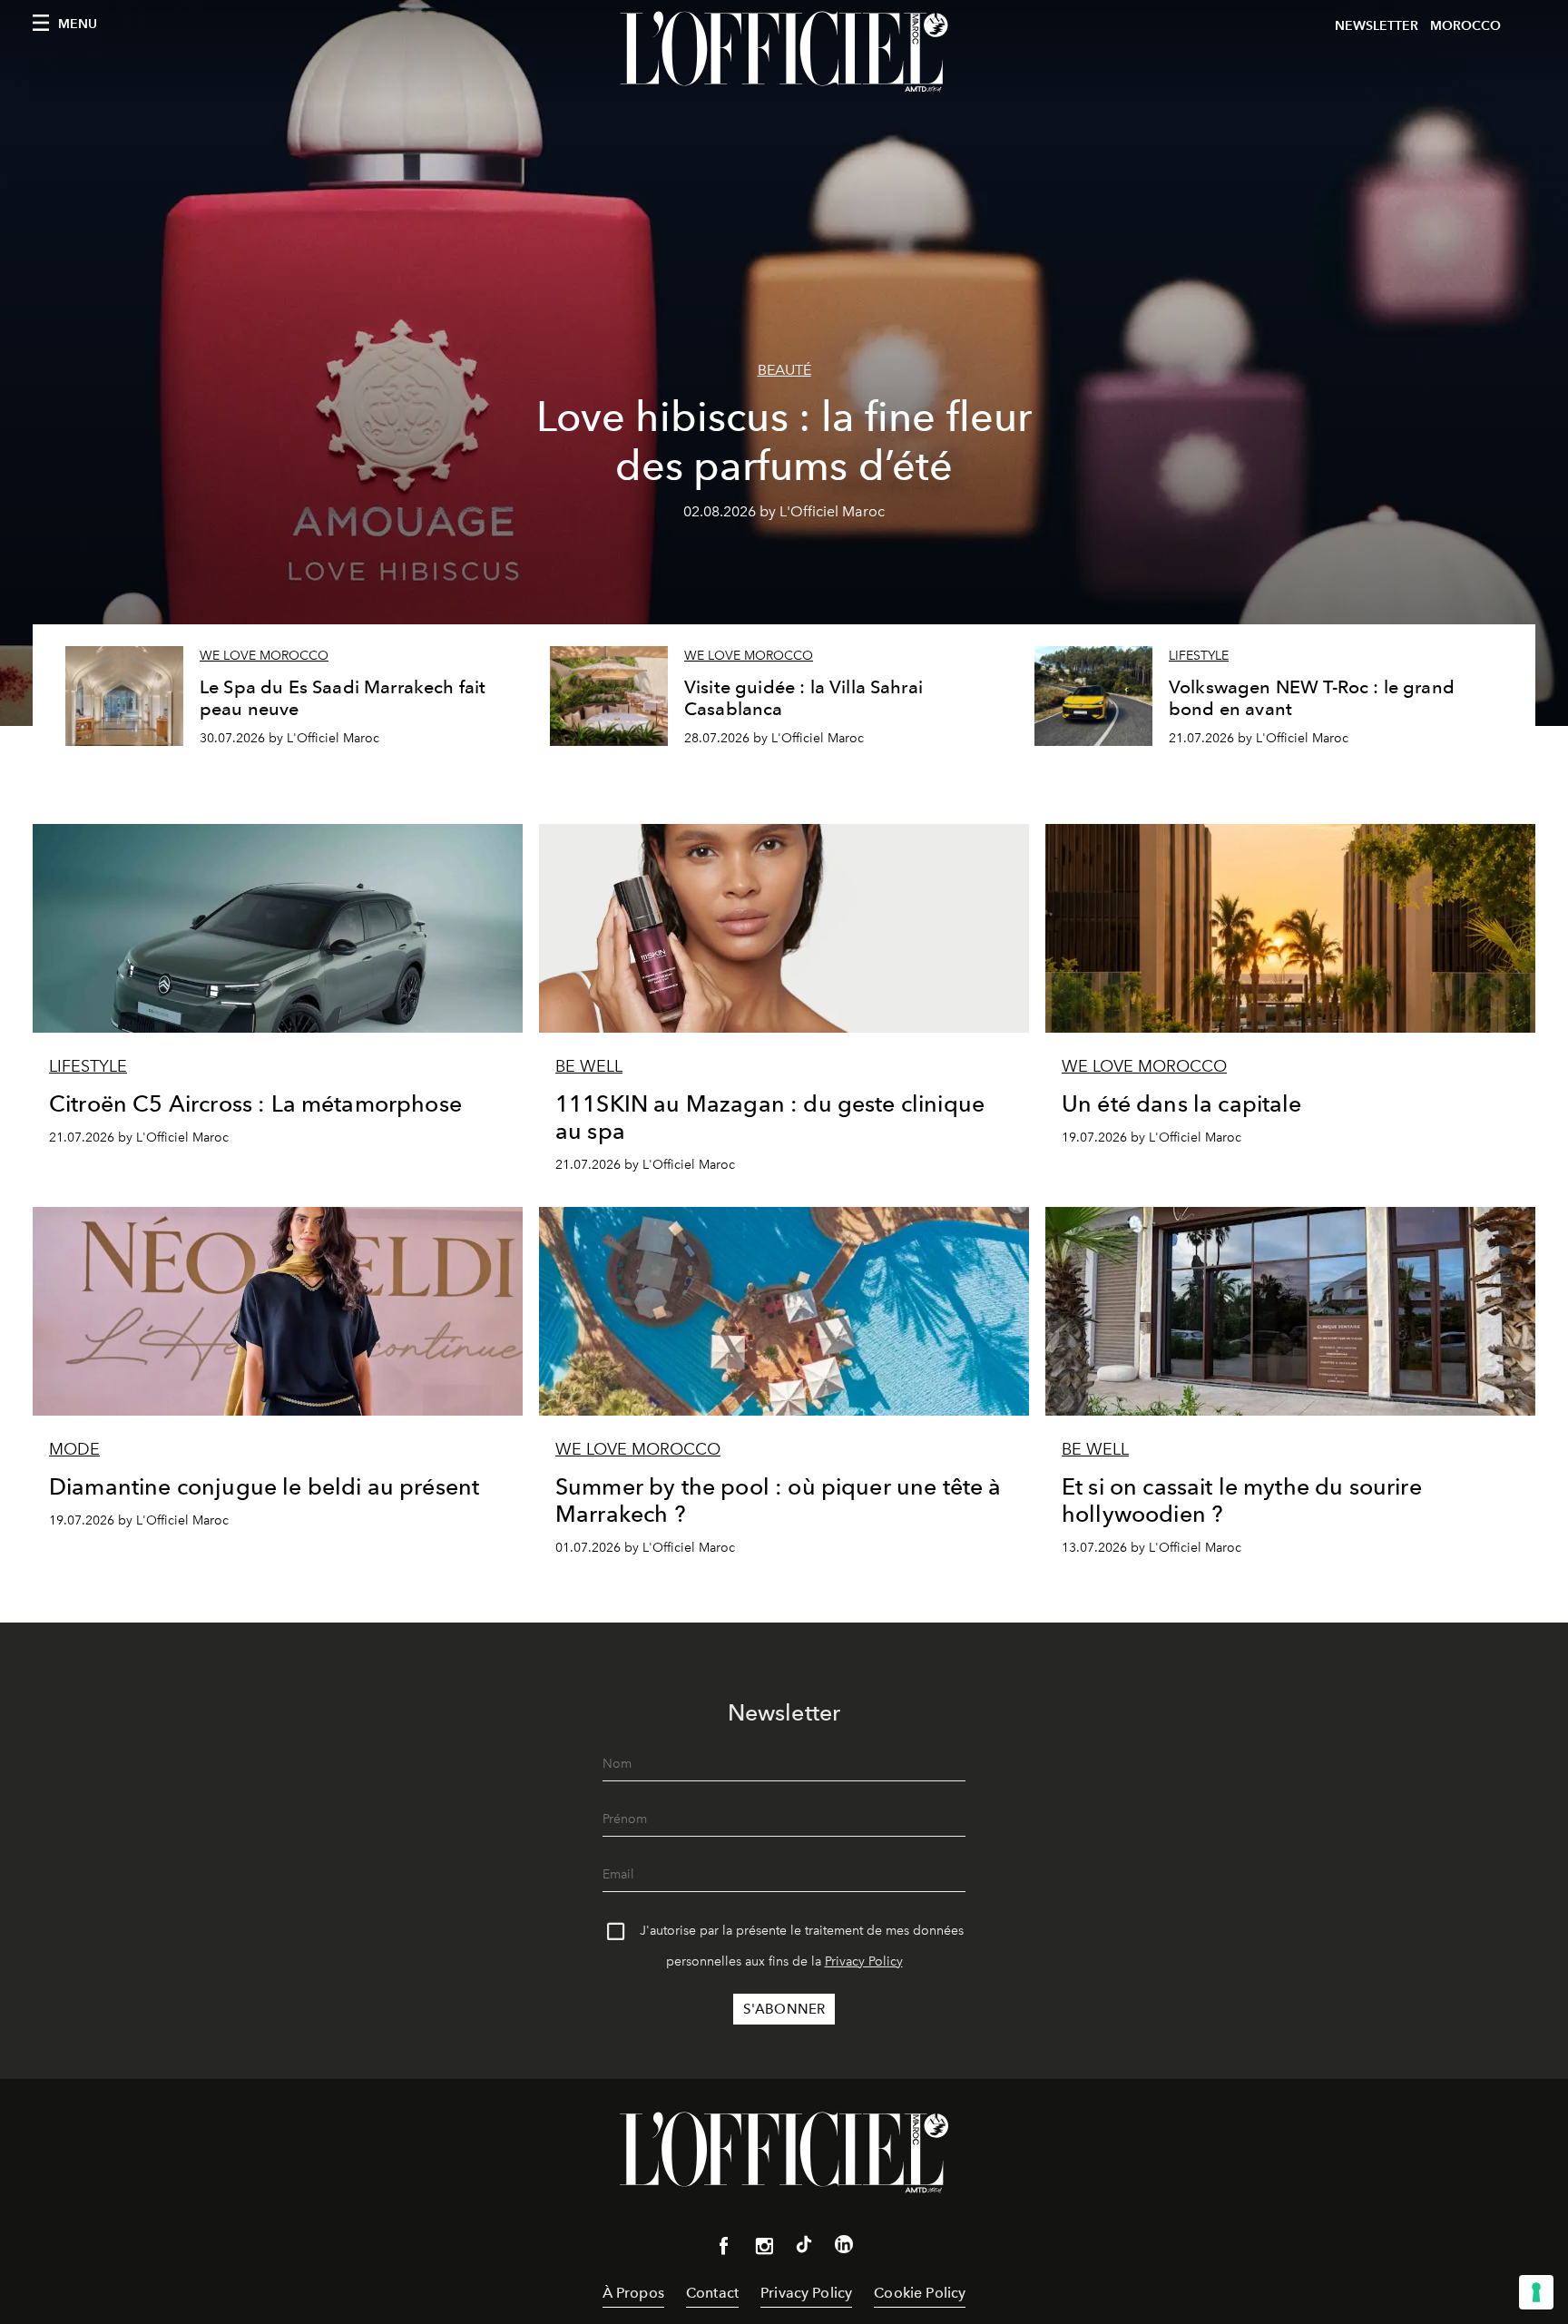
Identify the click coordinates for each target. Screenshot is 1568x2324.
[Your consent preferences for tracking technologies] (1536, 2292)
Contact (712, 2293)
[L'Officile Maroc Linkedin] (844, 2248)
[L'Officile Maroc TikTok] (804, 2248)
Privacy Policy (864, 1961)
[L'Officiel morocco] (784, 52)
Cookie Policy (920, 2293)
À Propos (633, 2293)
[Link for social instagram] (764, 2250)
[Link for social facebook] (724, 2250)
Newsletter (1377, 26)
